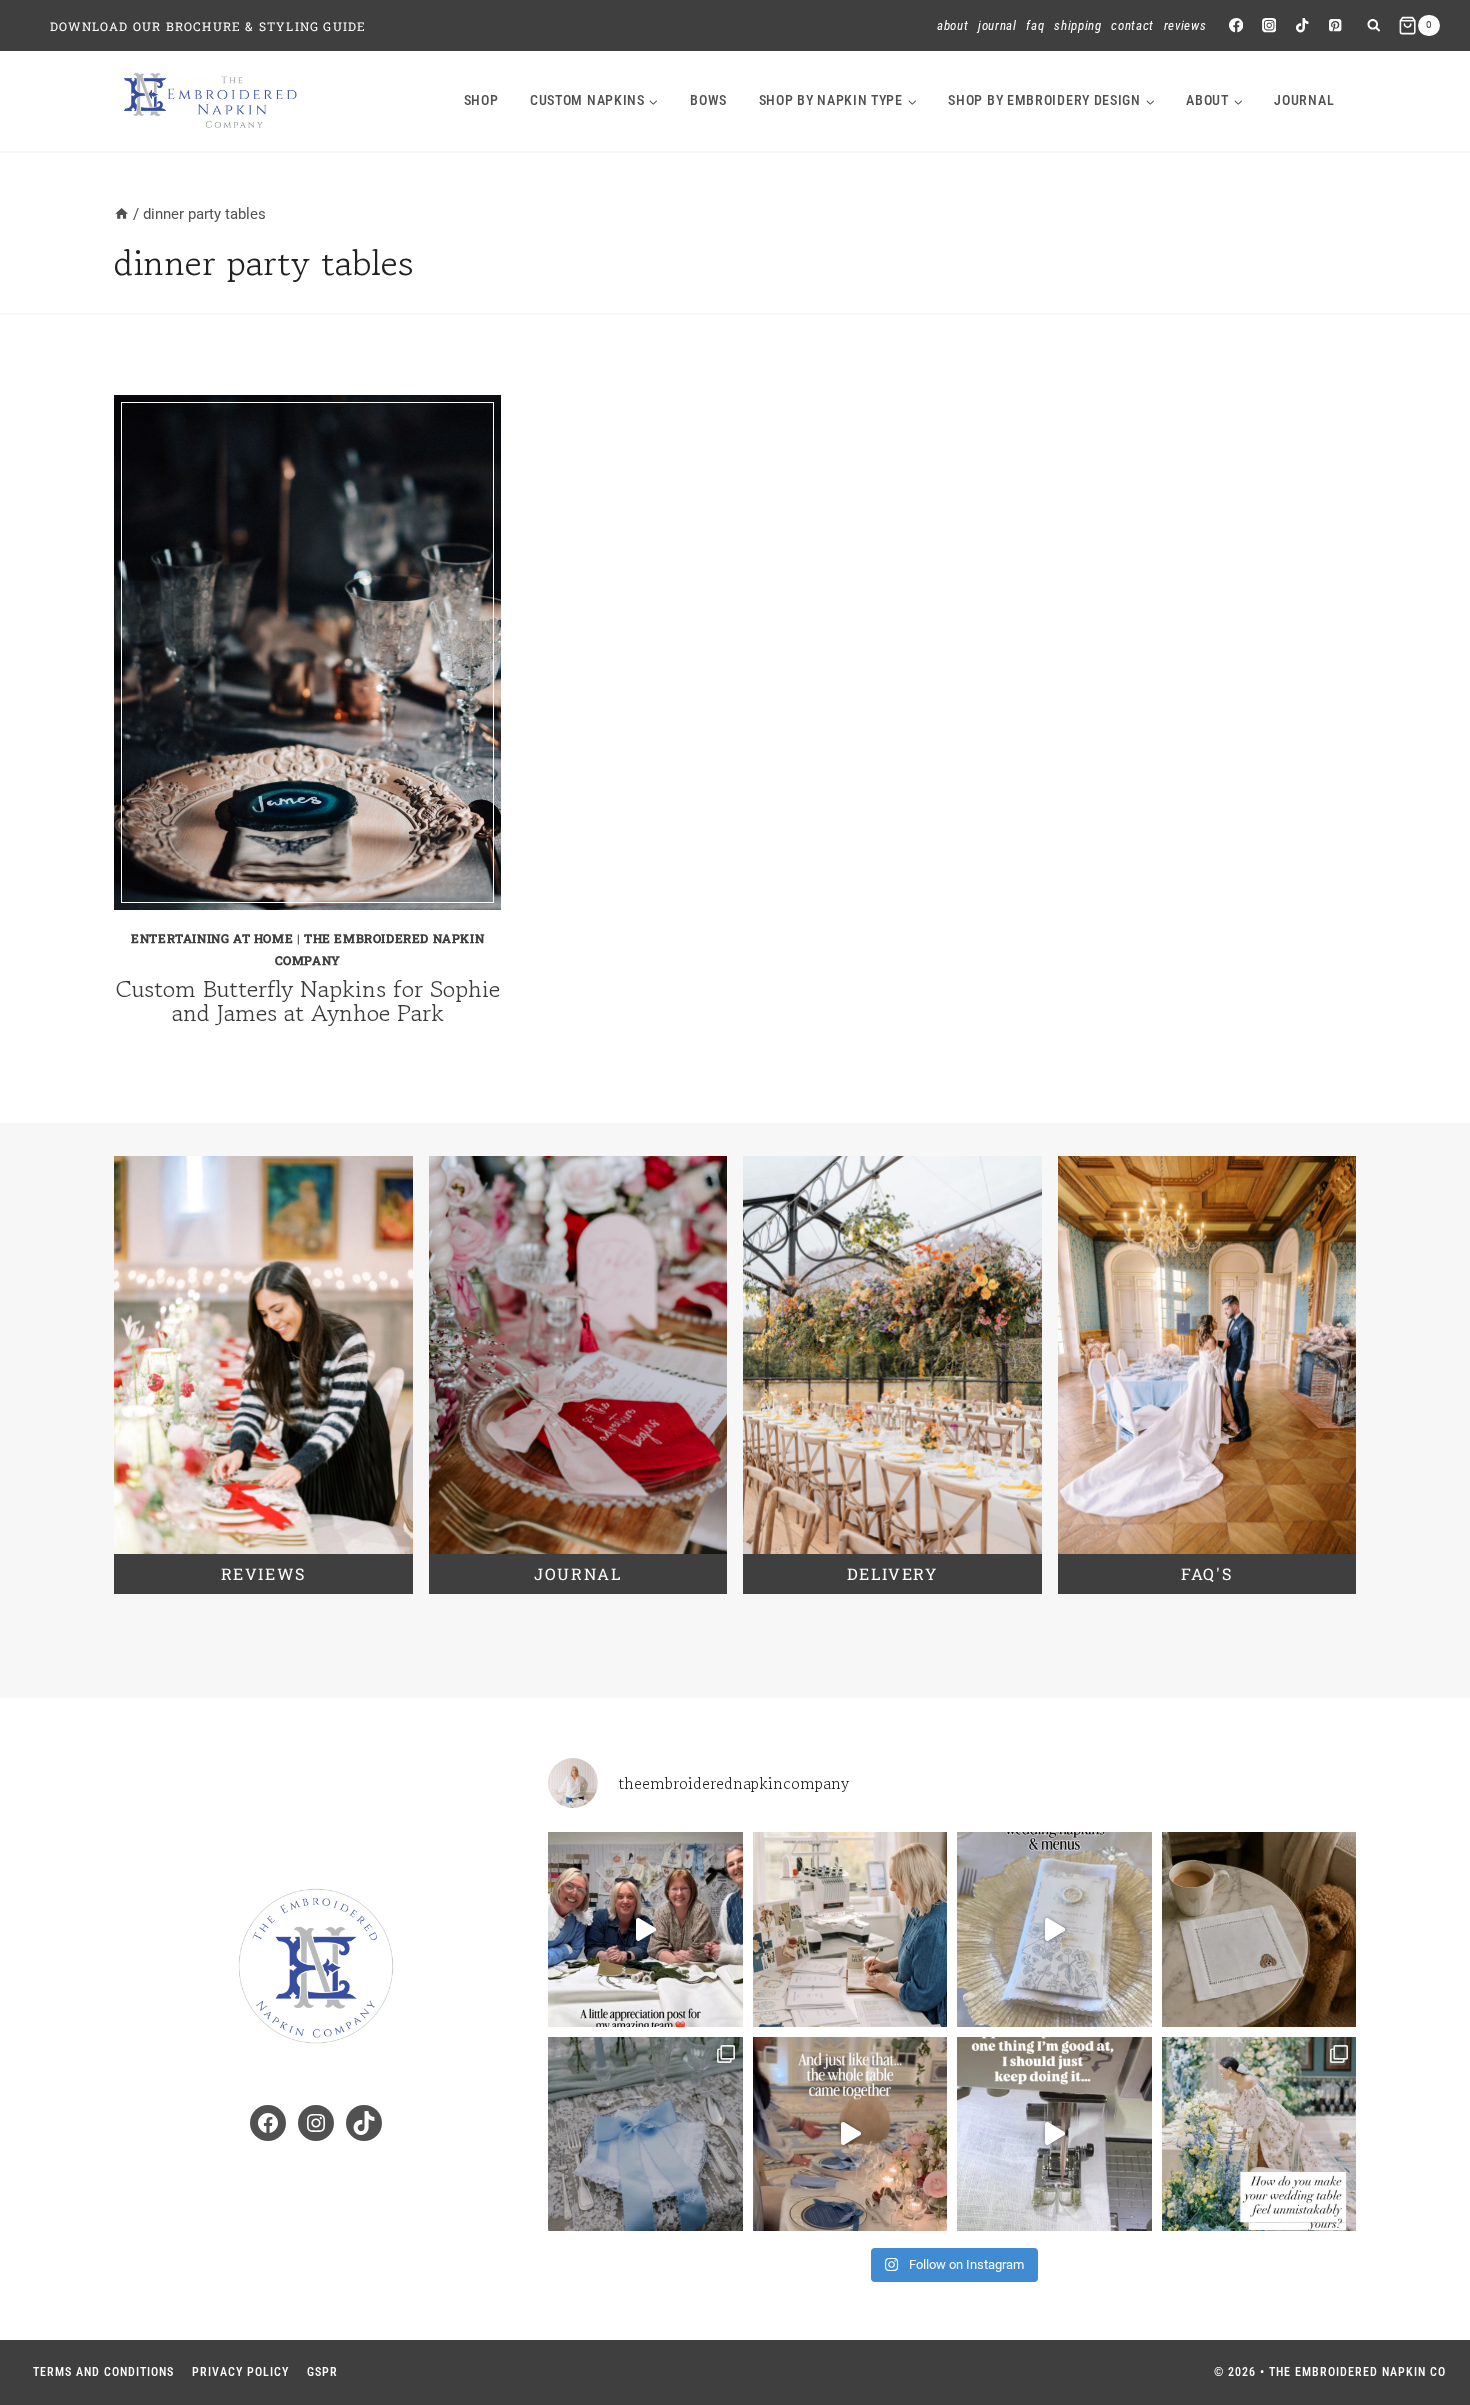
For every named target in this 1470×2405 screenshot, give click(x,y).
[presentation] (307, 652)
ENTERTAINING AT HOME (212, 938)
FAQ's (1206, 1573)
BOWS (708, 100)
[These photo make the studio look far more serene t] (850, 1929)
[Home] (121, 214)
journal (1304, 100)
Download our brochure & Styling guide (208, 26)
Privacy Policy (240, 2372)
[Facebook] (1235, 25)
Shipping (1077, 25)
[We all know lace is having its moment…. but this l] (645, 2134)
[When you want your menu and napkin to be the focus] (1054, 1929)
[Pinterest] (1335, 25)
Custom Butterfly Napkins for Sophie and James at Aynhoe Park (308, 1000)
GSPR (322, 2372)
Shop (481, 100)
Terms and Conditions (103, 2372)
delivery (892, 1573)
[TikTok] (1302, 25)
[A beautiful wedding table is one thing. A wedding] (1259, 2134)
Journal (997, 25)
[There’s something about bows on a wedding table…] (850, 2134)
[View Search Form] (1373, 25)
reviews (263, 1573)
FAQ (1035, 25)
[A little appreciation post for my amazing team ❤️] (645, 1929)
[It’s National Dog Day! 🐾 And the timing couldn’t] (1259, 1929)
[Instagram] (1268, 25)
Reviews (1185, 25)
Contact (1132, 25)
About (952, 25)
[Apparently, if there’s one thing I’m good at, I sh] (1054, 2134)
